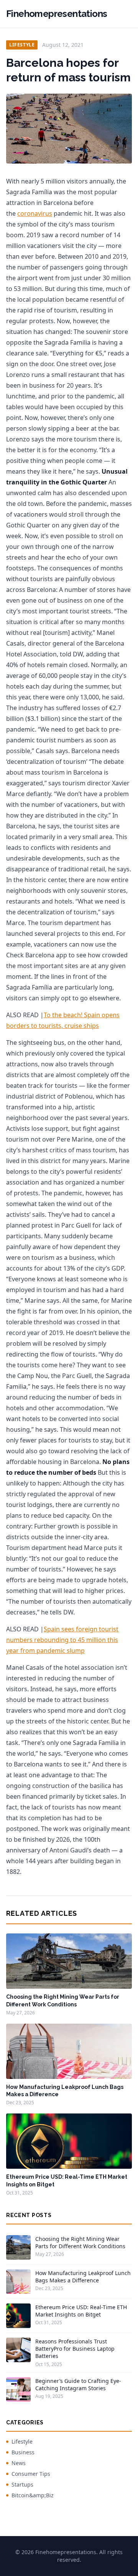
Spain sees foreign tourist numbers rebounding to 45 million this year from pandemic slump (62, 1640)
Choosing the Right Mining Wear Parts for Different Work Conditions (80, 2242)
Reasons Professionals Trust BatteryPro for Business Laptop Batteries (75, 2349)
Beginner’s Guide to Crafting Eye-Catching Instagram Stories (78, 2384)
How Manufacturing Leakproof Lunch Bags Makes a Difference (83, 2277)
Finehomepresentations (57, 14)
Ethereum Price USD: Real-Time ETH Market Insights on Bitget (81, 2311)
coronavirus (35, 213)
